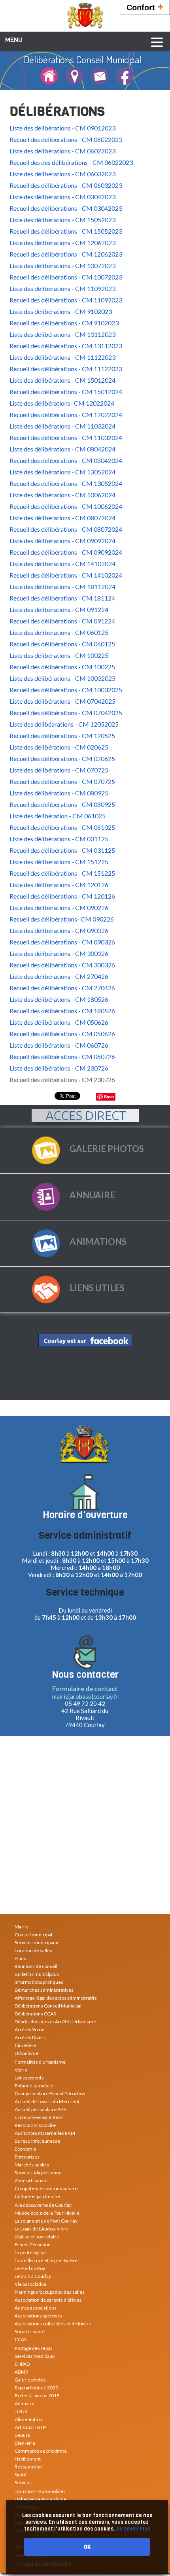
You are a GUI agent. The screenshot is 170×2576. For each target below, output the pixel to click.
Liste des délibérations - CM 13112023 (62, 334)
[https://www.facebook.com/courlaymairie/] (85, 1340)
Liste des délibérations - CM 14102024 (62, 564)
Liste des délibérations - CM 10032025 (62, 678)
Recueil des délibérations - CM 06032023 (66, 185)
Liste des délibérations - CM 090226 (59, 907)
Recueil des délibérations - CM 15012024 (66, 392)
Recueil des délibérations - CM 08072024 (66, 529)
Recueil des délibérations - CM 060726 (62, 1057)
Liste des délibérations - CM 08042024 (62, 449)
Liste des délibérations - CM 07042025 (62, 701)
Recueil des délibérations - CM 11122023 (66, 369)
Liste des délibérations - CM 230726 (59, 1068)
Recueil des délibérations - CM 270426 (62, 988)
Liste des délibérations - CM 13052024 (62, 472)
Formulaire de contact (85, 1689)
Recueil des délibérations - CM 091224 (62, 621)
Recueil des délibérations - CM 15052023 (66, 231)
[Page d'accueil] (49, 81)
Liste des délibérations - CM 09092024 (62, 541)
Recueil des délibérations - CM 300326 (62, 965)
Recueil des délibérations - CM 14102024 (66, 575)
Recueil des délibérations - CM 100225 (62, 667)
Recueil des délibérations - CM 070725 (62, 781)
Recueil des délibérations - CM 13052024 (66, 483)
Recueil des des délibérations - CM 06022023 (71, 162)
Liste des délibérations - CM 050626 (59, 1022)
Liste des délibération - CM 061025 (58, 816)
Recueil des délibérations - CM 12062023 (66, 254)
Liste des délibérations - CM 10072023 (62, 265)
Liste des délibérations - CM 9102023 (61, 311)
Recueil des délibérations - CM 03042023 (66, 208)
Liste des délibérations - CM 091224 (59, 609)
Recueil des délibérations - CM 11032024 (66, 437)
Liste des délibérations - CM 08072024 (62, 518)
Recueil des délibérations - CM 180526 (62, 1011)
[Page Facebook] (125, 81)
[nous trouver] (74, 81)
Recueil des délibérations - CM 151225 (62, 873)
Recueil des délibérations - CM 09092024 (66, 552)
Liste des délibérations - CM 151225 (59, 862)
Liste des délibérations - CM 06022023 (62, 151)
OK (87, 2547)
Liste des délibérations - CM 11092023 (62, 288)
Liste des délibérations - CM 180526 (59, 999)
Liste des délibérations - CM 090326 (59, 930)
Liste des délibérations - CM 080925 (59, 793)
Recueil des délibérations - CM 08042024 (66, 460)
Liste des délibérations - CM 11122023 (62, 357)
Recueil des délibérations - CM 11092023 (66, 300)
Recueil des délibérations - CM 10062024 (66, 506)
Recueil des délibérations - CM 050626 (62, 1034)
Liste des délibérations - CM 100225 (59, 655)
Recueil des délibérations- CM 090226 (62, 919)
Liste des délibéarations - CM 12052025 (64, 724)
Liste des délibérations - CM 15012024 (62, 380)
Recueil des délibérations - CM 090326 (62, 942)
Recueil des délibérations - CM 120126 (62, 896)
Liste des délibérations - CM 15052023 (62, 220)
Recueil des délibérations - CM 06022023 (66, 139)
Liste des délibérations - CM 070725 (59, 770)
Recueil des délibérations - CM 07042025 (66, 713)
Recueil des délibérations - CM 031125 (62, 850)
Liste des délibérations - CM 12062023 (62, 243)
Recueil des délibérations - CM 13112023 (66, 346)
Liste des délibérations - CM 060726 (59, 1045)
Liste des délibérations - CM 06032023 (62, 174)
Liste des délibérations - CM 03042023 (62, 197)
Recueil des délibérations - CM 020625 (62, 758)
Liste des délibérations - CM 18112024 (62, 586)
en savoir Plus (133, 2529)
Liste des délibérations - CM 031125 (59, 839)
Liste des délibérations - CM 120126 (59, 885)
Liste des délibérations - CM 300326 (59, 953)
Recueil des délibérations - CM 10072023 (66, 277)
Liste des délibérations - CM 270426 (59, 976)
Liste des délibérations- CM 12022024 (62, 403)
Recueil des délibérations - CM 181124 (62, 598)
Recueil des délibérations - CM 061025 (62, 827)
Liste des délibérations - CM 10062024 (62, 495)
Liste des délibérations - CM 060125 (59, 632)
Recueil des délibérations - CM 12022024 (66, 415)
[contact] (100, 81)
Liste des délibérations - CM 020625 (59, 747)
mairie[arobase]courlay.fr (85, 1696)
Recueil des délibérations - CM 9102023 (64, 323)
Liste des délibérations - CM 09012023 (62, 128)
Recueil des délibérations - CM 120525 (62, 736)
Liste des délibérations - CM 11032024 (62, 426)
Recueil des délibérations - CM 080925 (62, 804)
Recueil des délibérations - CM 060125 (62, 644)
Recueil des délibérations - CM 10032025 (66, 690)
